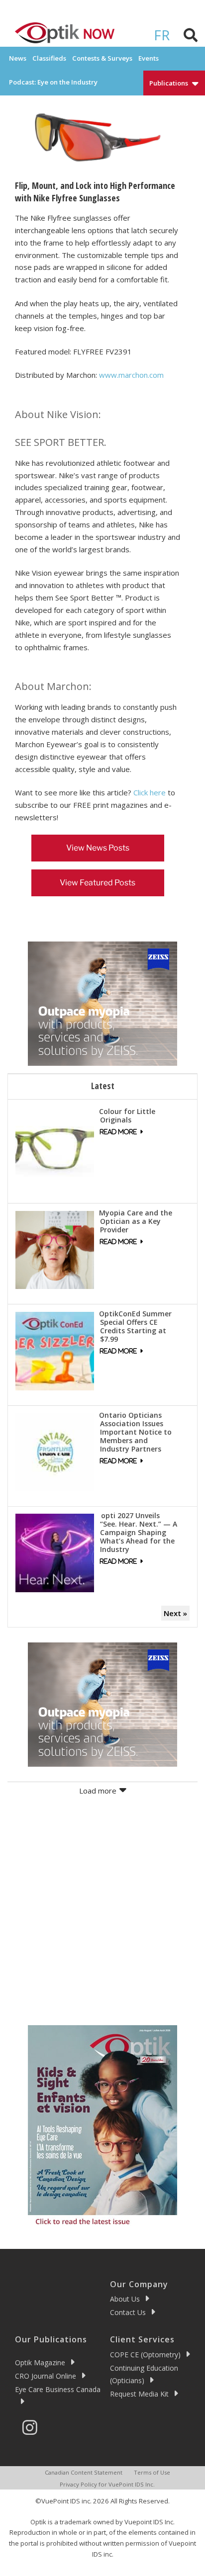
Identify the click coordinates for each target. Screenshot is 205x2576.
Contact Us (128, 2312)
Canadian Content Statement (84, 2472)
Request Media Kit (139, 2394)
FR (162, 35)
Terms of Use (152, 2472)
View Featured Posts (98, 883)
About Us (125, 2299)
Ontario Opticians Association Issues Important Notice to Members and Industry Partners (135, 1432)
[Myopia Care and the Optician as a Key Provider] (55, 1249)
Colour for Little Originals (127, 1116)
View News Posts (98, 848)
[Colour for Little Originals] (55, 1148)
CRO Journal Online (46, 2376)
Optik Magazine (40, 2362)
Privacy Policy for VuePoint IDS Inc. (107, 2484)
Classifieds (49, 58)
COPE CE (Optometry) (145, 2355)
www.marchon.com (131, 375)
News (18, 58)
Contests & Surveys (102, 58)
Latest (103, 1086)
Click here (150, 792)
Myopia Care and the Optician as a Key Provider (136, 1221)
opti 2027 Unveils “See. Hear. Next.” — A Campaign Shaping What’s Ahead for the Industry (138, 1532)
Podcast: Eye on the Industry (53, 82)
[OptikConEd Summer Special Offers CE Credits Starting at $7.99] (55, 1350)
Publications (169, 83)
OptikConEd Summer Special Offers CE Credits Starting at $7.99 (135, 1326)
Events (149, 58)
